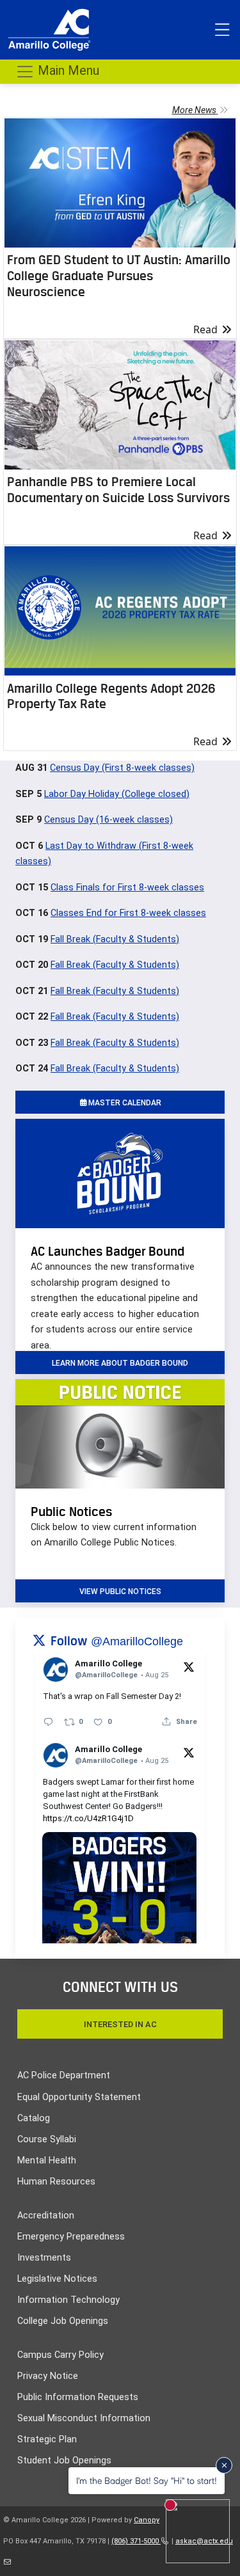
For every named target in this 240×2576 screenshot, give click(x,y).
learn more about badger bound (120, 1363)
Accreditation (46, 2216)
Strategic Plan (47, 2439)
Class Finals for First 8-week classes (127, 888)
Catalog (34, 2118)
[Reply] (48, 1722)
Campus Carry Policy (60, 2355)
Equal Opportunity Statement (79, 2097)
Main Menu (67, 70)
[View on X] (189, 1666)
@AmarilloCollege (137, 1641)
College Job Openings (63, 2321)
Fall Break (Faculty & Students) (115, 939)
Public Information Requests (78, 2397)
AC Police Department (64, 2075)
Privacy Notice (48, 2376)
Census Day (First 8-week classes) (122, 768)
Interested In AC (120, 2024)
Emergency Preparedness (71, 2237)
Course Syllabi (47, 2139)
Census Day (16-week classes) (108, 820)
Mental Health (47, 2161)
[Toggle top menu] (222, 30)
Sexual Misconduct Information (84, 2418)
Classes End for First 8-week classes (128, 913)
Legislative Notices (57, 2279)
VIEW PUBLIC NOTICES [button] (120, 1592)
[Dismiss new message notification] (224, 2465)
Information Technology (68, 2300)
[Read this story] (120, 183)
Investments (44, 2258)
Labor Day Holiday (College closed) (117, 794)
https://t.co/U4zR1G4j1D (88, 1818)
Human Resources (56, 2182)
